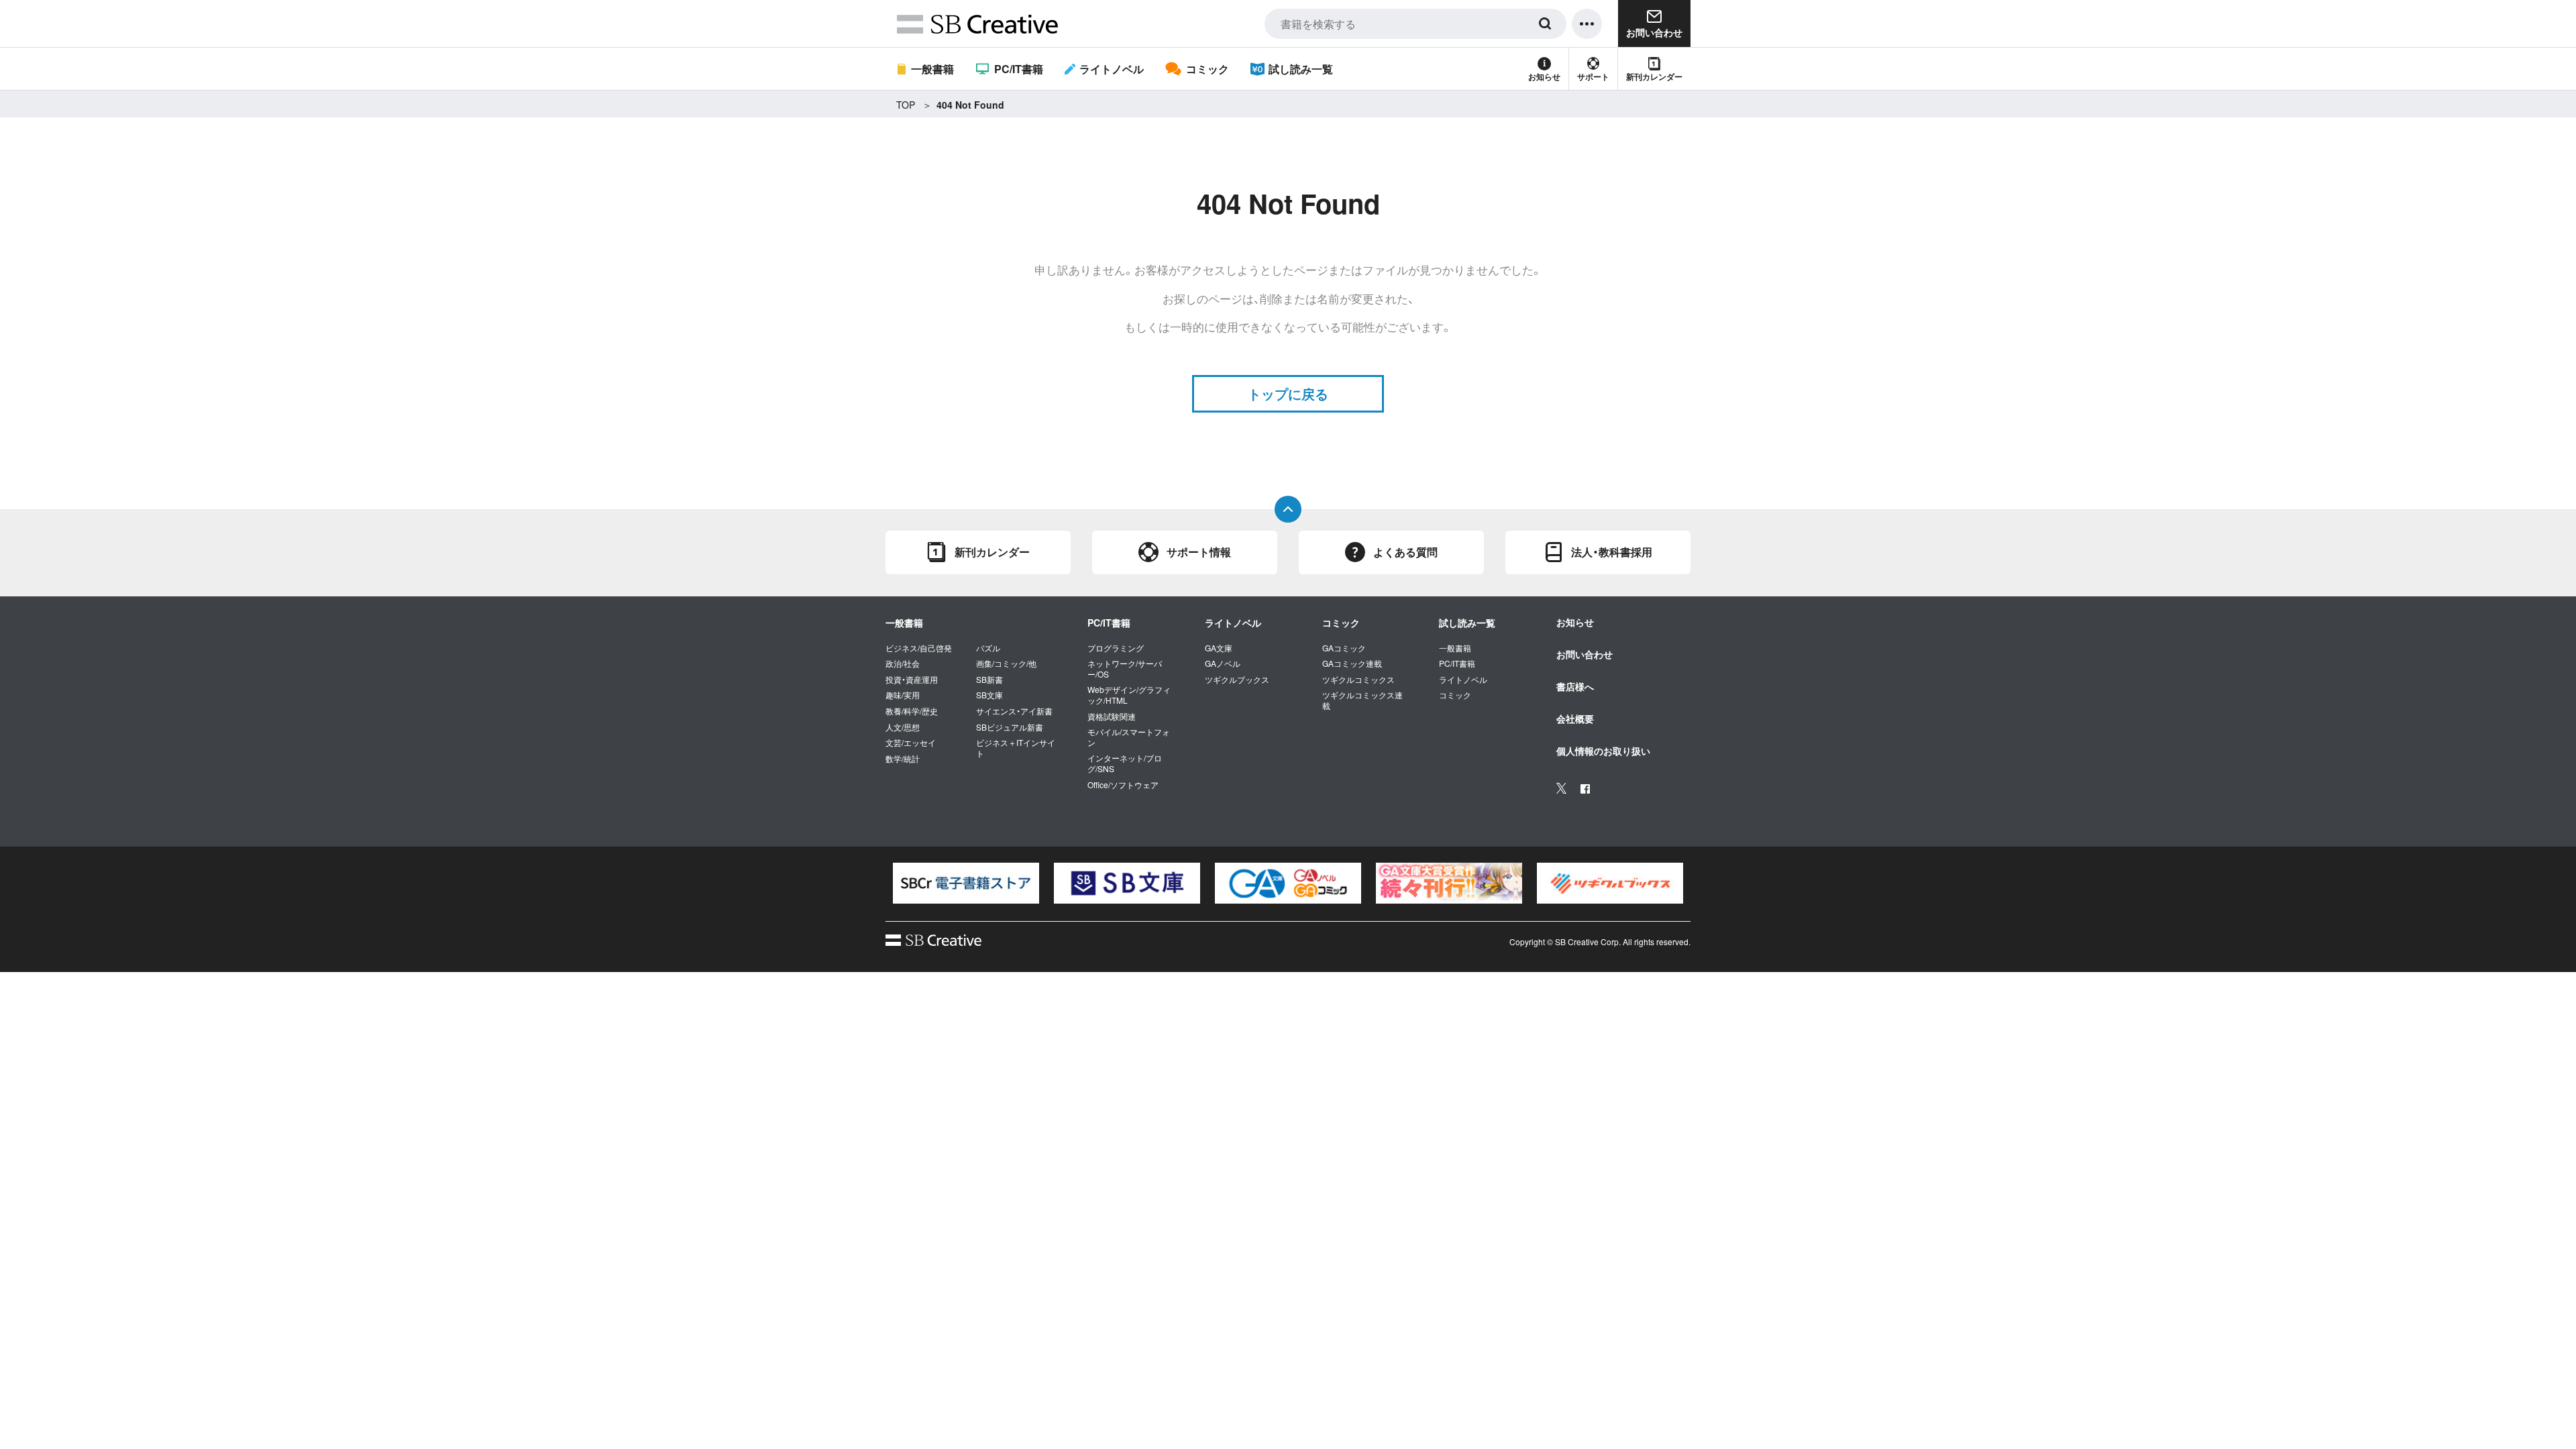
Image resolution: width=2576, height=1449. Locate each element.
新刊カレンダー (1654, 76)
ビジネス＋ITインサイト (1016, 748)
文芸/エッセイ (911, 743)
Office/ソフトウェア (1123, 785)
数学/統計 (903, 759)
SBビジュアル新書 (1010, 727)
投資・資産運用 (912, 680)
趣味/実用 (903, 695)
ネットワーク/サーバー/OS (1125, 668)
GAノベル (1223, 663)
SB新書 (989, 680)
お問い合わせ (1585, 654)
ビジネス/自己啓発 (919, 648)
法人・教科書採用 (1612, 552)
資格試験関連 (1112, 716)
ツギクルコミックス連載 (1362, 700)
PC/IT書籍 (1018, 69)
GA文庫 (1219, 648)
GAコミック (1344, 648)
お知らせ (1544, 76)
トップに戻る (1288, 393)
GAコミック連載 (1352, 663)
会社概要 (1575, 718)
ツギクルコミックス (1358, 680)
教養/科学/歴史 (912, 711)
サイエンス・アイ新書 (1014, 711)
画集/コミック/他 (1006, 663)
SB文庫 (989, 695)
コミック (1207, 69)
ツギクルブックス (1237, 680)
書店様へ (1575, 686)
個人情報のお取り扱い (1603, 751)
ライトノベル (1112, 69)
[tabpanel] (966, 883)
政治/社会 (903, 663)
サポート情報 (1199, 552)
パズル (988, 648)
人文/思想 (903, 727)
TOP (906, 105)
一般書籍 (932, 69)
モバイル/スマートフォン (1129, 737)
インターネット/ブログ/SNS (1125, 763)
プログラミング (1116, 648)
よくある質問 (1405, 552)
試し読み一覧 (1301, 69)
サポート (1593, 76)
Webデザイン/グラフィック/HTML (1129, 695)
